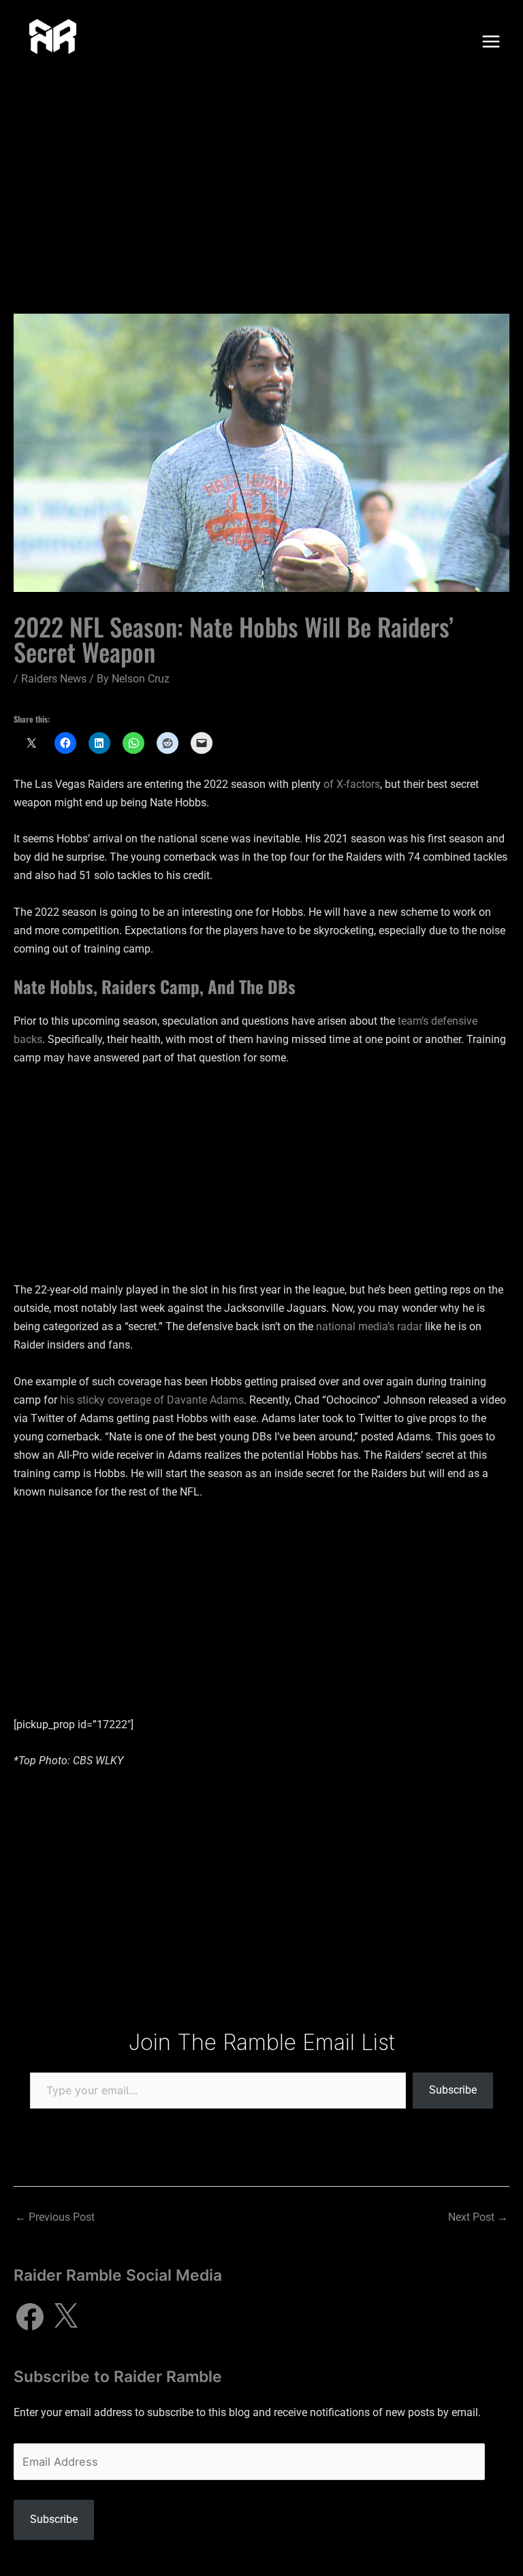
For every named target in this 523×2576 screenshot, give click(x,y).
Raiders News (54, 679)
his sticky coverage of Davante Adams (152, 1400)
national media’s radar (369, 1326)
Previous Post (55, 2217)
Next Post (478, 2217)
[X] (65, 2317)
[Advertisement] (261, 185)
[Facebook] (30, 2317)
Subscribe (453, 2090)
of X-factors (352, 784)
